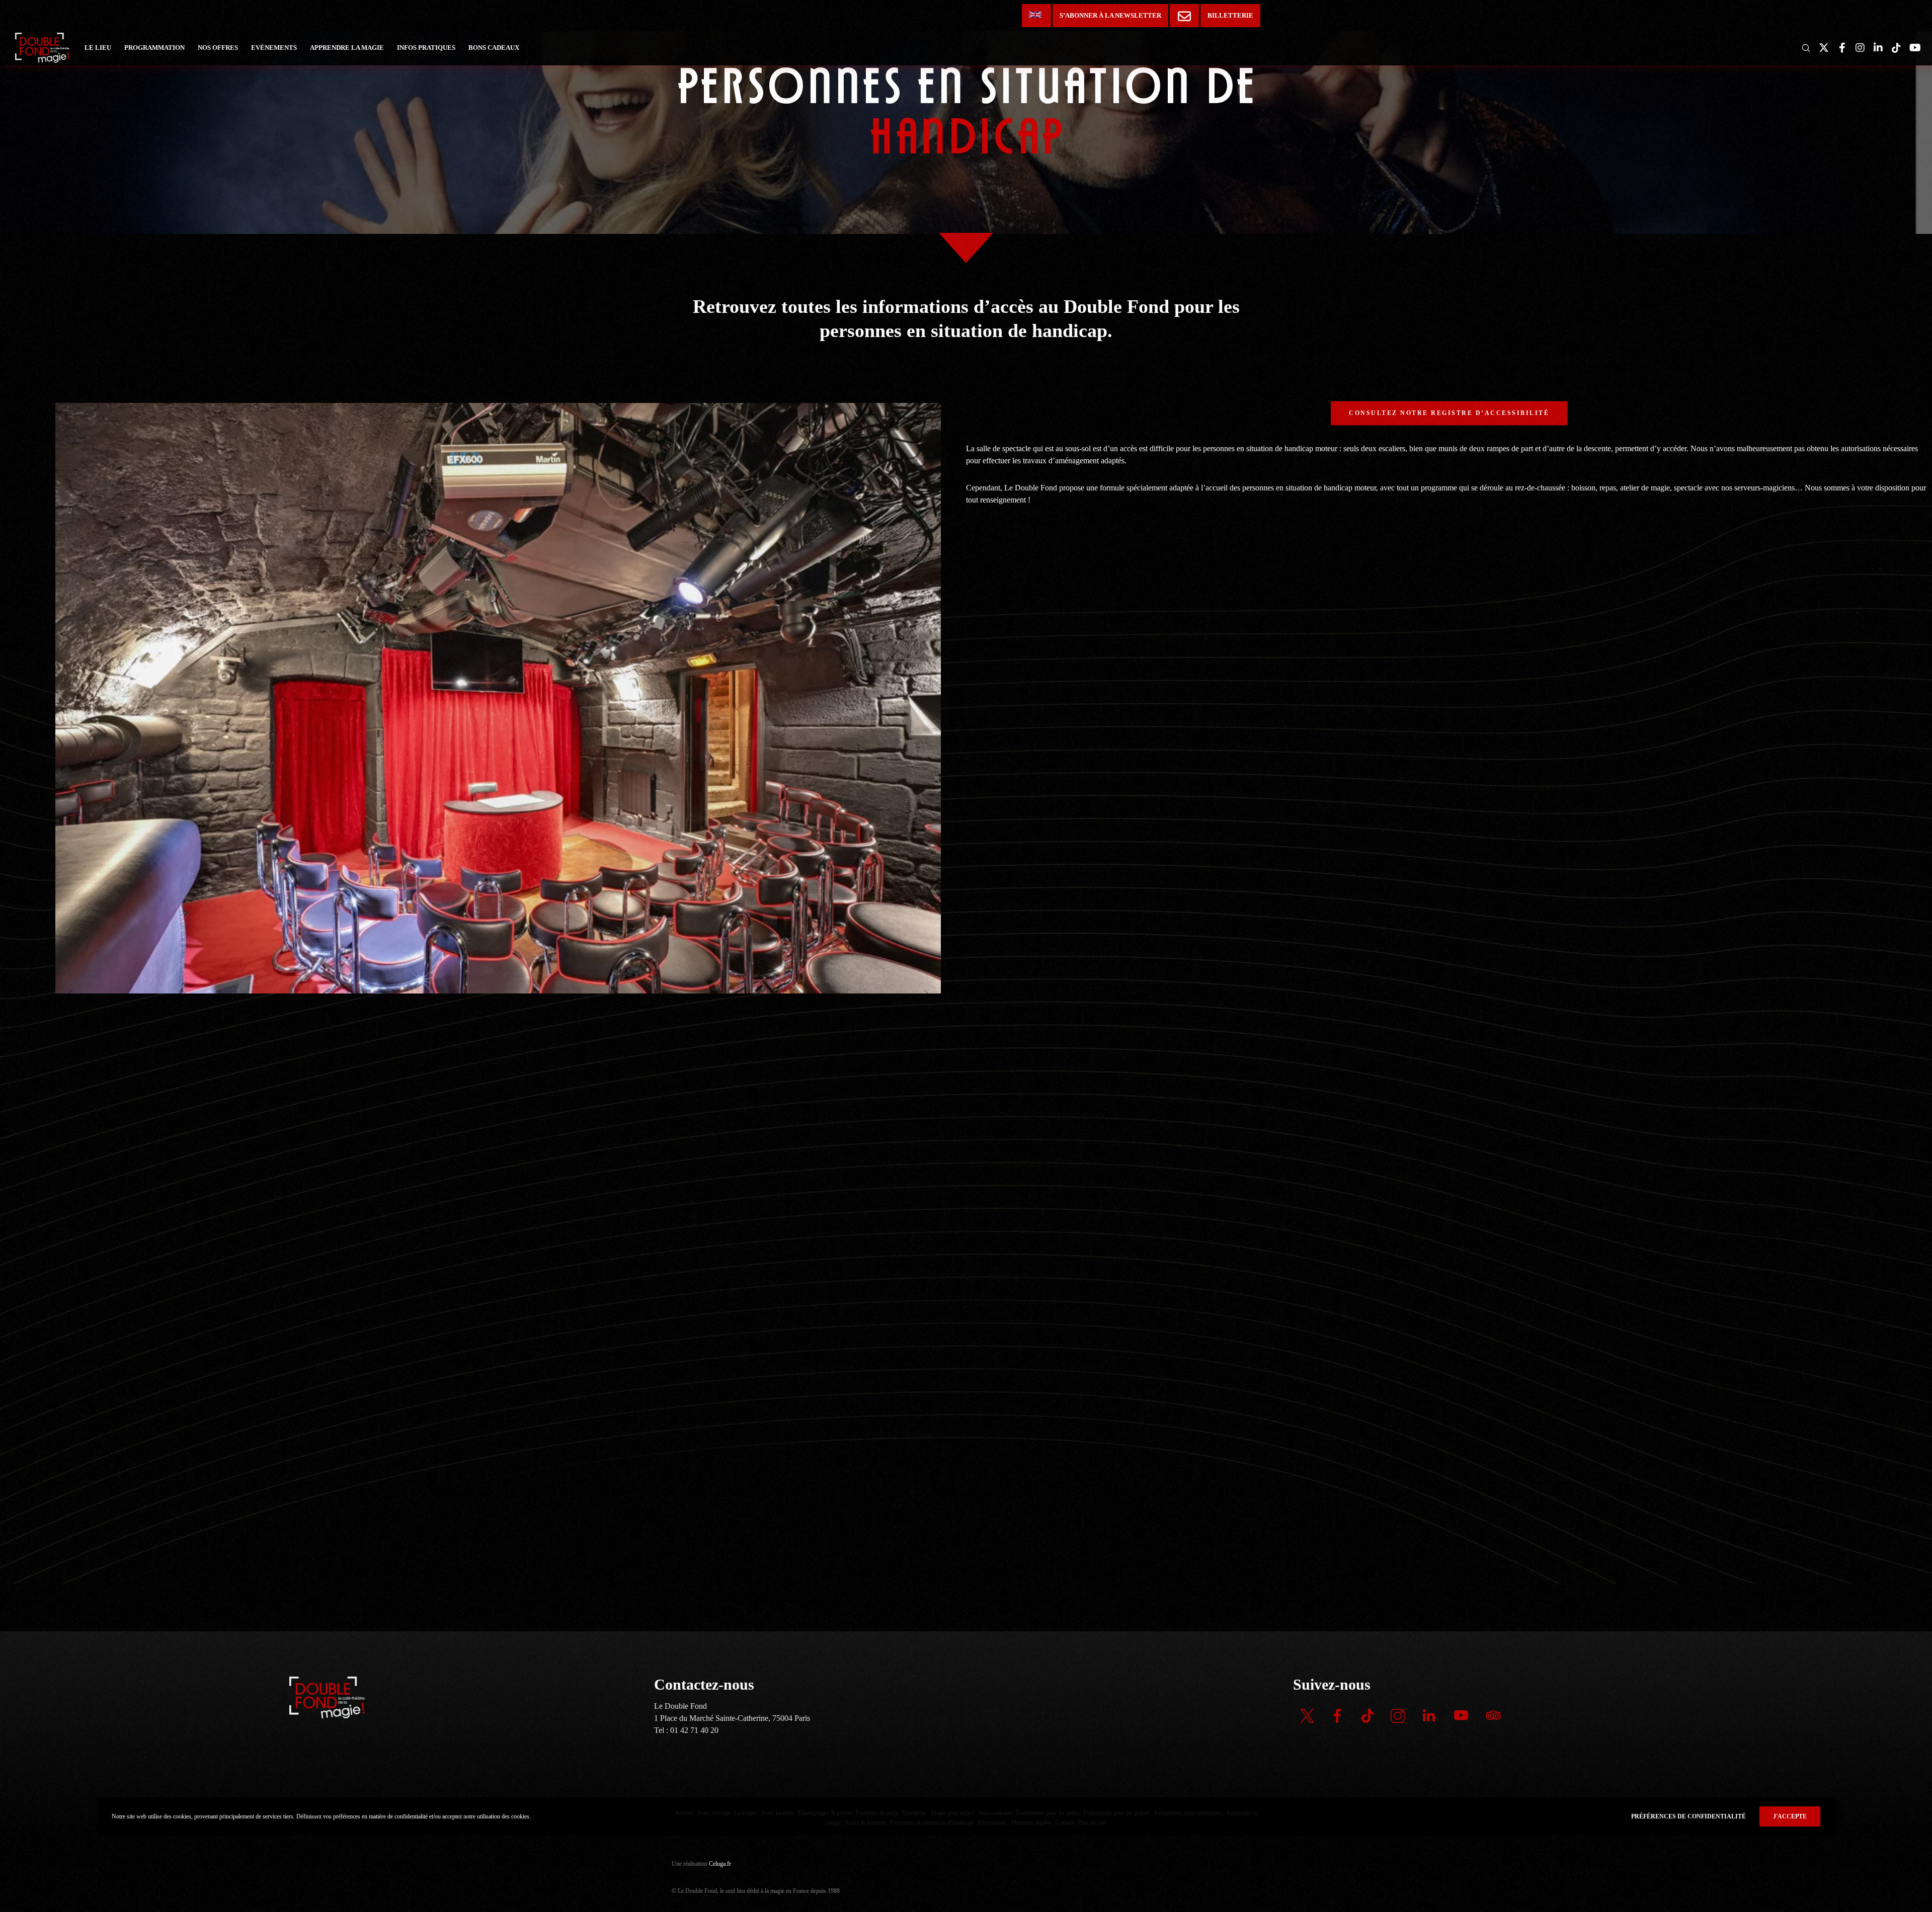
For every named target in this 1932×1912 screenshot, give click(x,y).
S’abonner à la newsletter (1110, 15)
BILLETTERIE (1230, 15)
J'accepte (1790, 1816)
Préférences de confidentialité (1688, 1816)
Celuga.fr (720, 1864)
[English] (1036, 16)
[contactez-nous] (1184, 16)
